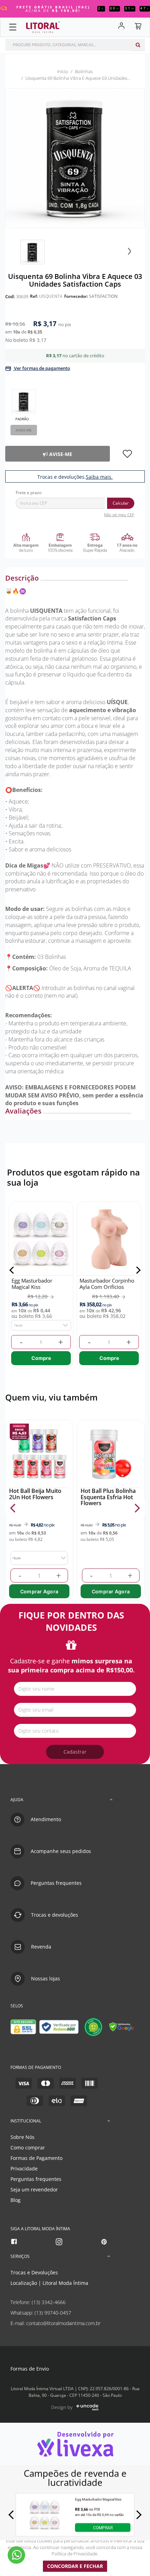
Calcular (121, 503)
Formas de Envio (30, 2369)
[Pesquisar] (138, 45)
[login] (118, 26)
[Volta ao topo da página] (133, 1772)
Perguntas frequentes (36, 2179)
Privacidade (24, 2168)
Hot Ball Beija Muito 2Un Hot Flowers (35, 1494)
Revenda (41, 1947)
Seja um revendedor (34, 2189)
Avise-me (24, 430)
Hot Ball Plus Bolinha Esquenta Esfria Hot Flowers (108, 1497)
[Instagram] (59, 2242)
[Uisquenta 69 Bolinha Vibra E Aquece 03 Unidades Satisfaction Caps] (32, 252)
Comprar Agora (39, 1591)
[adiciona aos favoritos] (127, 454)
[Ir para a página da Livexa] (75, 2444)
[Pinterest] (104, 2242)
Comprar (103, 2528)
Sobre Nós (22, 2137)
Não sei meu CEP (119, 515)
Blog (16, 2200)
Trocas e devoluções (55, 1915)
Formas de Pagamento (36, 2158)
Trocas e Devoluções (34, 2272)
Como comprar (28, 2147)
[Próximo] (137, 1270)
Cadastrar (75, 1752)
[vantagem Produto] (75, 542)
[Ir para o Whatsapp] (16, 2555)
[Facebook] (14, 2242)
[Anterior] (13, 1270)
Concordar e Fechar (75, 2566)
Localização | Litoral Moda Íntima (49, 2283)
